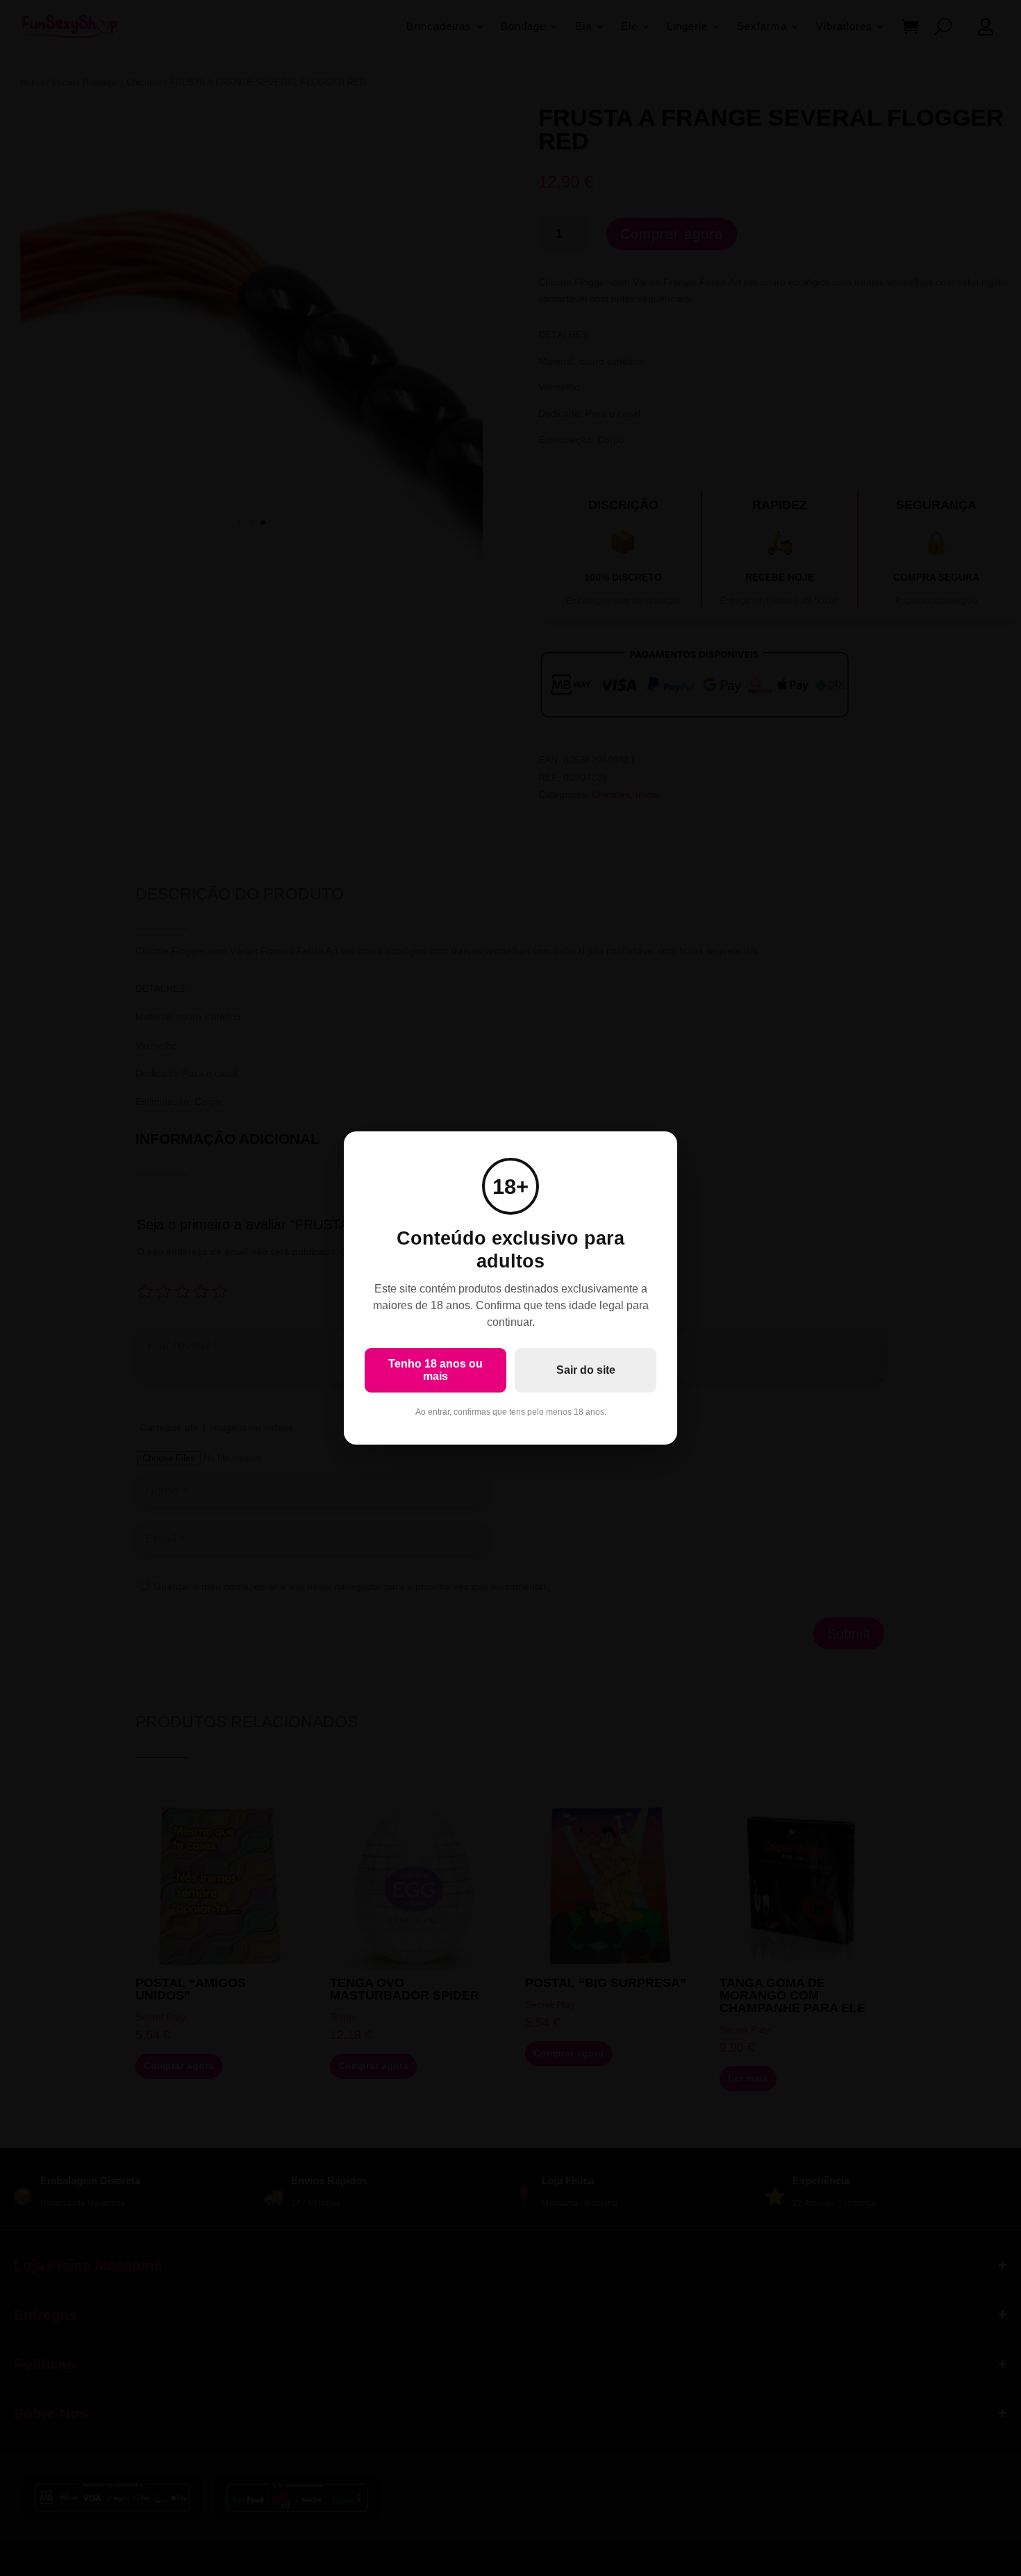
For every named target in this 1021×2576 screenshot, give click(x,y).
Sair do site (586, 1370)
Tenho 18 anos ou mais (435, 1370)
